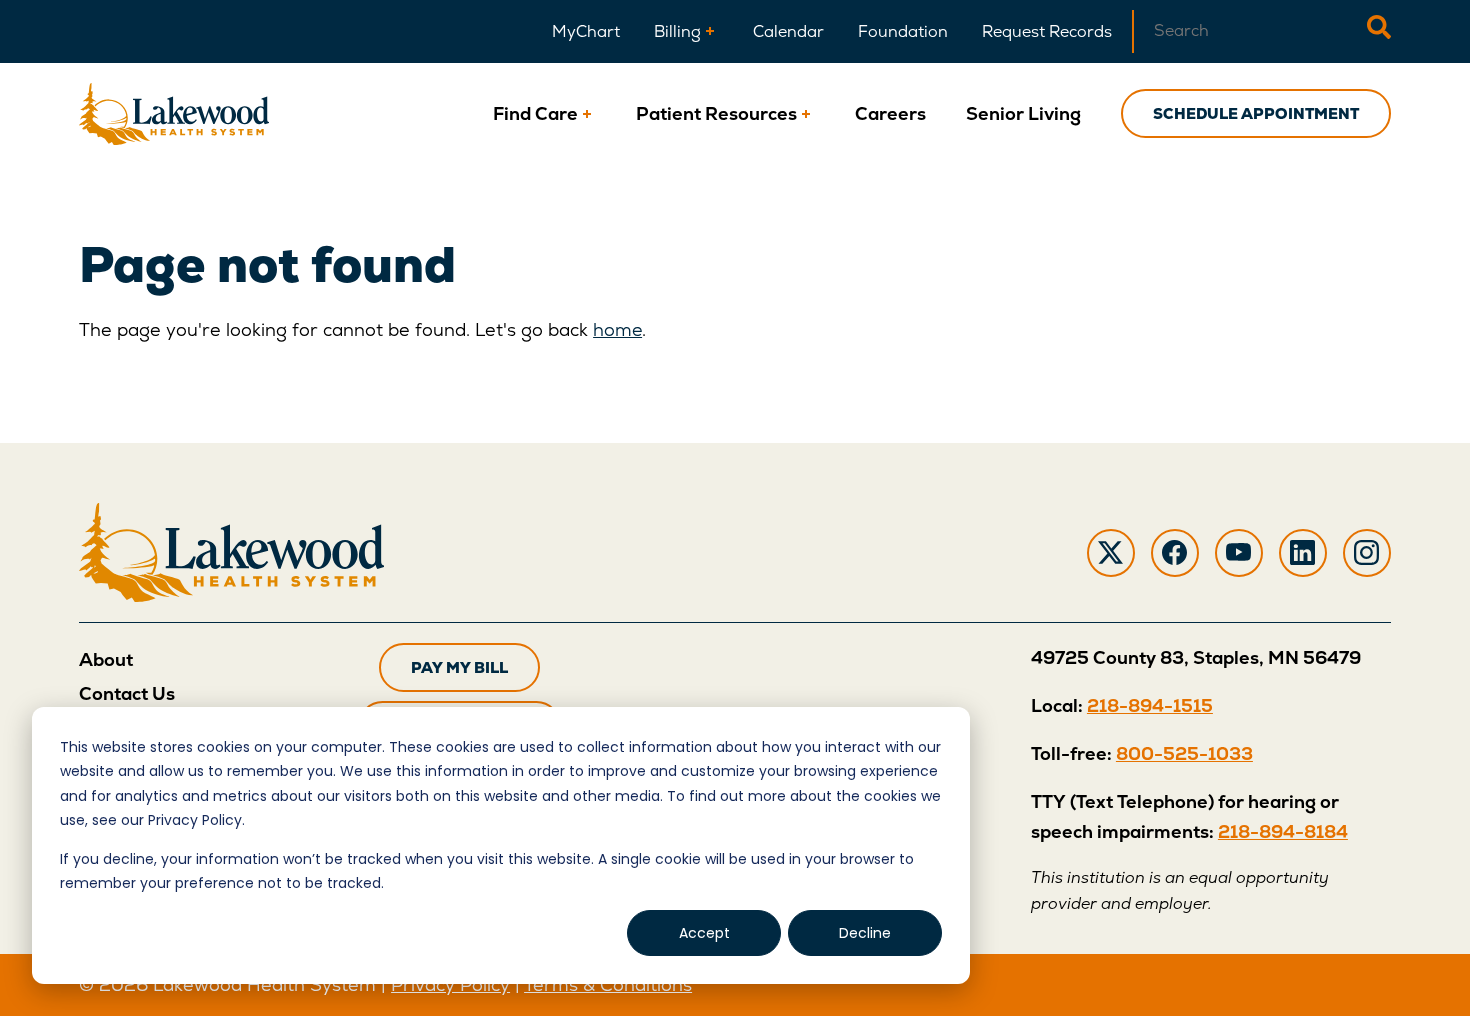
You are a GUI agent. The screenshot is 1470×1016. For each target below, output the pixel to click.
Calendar (788, 31)
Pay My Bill (459, 667)
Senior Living (1023, 113)
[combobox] (1249, 31)
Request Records (1047, 31)
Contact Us (127, 693)
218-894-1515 (1150, 705)
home (617, 329)
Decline (865, 933)
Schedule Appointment (1256, 113)
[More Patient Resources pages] (806, 113)
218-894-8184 (1283, 831)
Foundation (903, 31)
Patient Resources (716, 113)
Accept (704, 933)
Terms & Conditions (608, 984)
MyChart (586, 31)
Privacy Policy (450, 984)
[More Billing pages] (710, 31)
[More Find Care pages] (587, 113)
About (106, 659)
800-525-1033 (1184, 753)
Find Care (535, 113)
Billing (677, 31)
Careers (890, 113)
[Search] (1379, 31)
